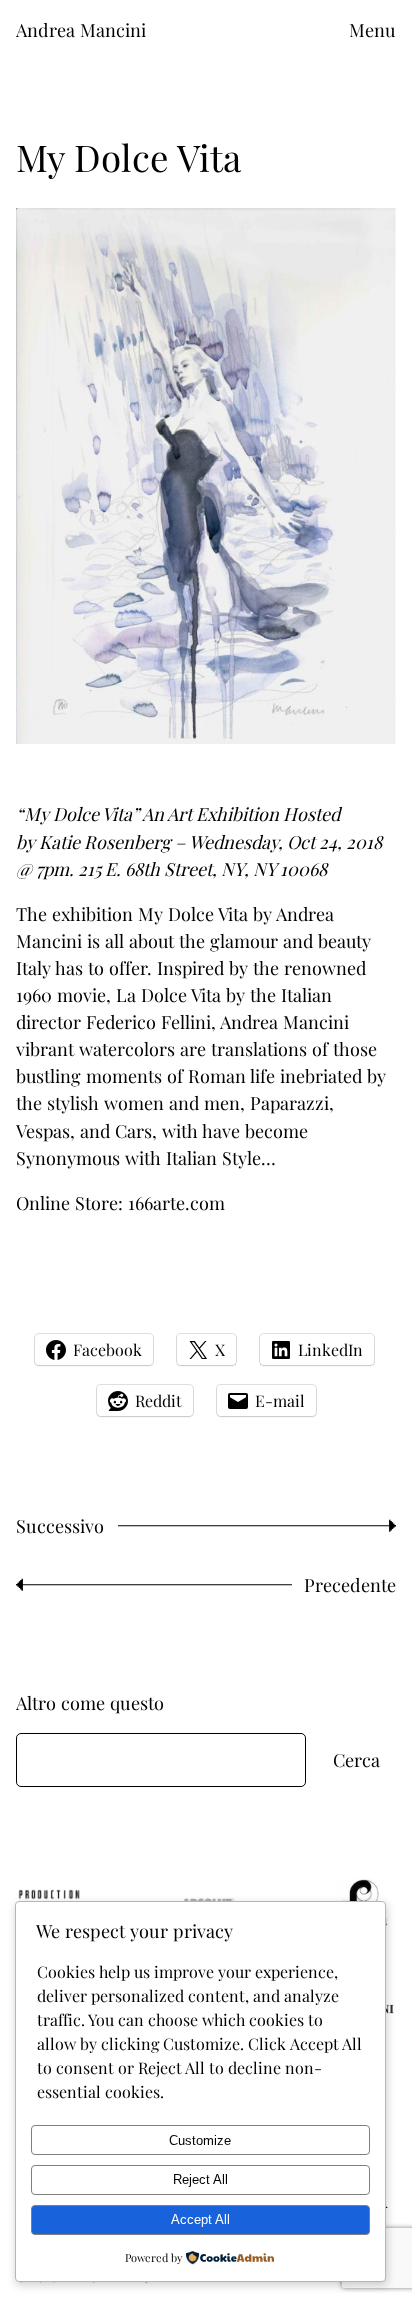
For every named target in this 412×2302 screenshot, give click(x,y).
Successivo (60, 1525)
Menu (372, 29)
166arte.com (176, 1202)
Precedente (350, 1584)
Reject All (200, 2179)
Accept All (200, 2219)
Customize (200, 2140)
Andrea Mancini (81, 29)
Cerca (356, 1759)
